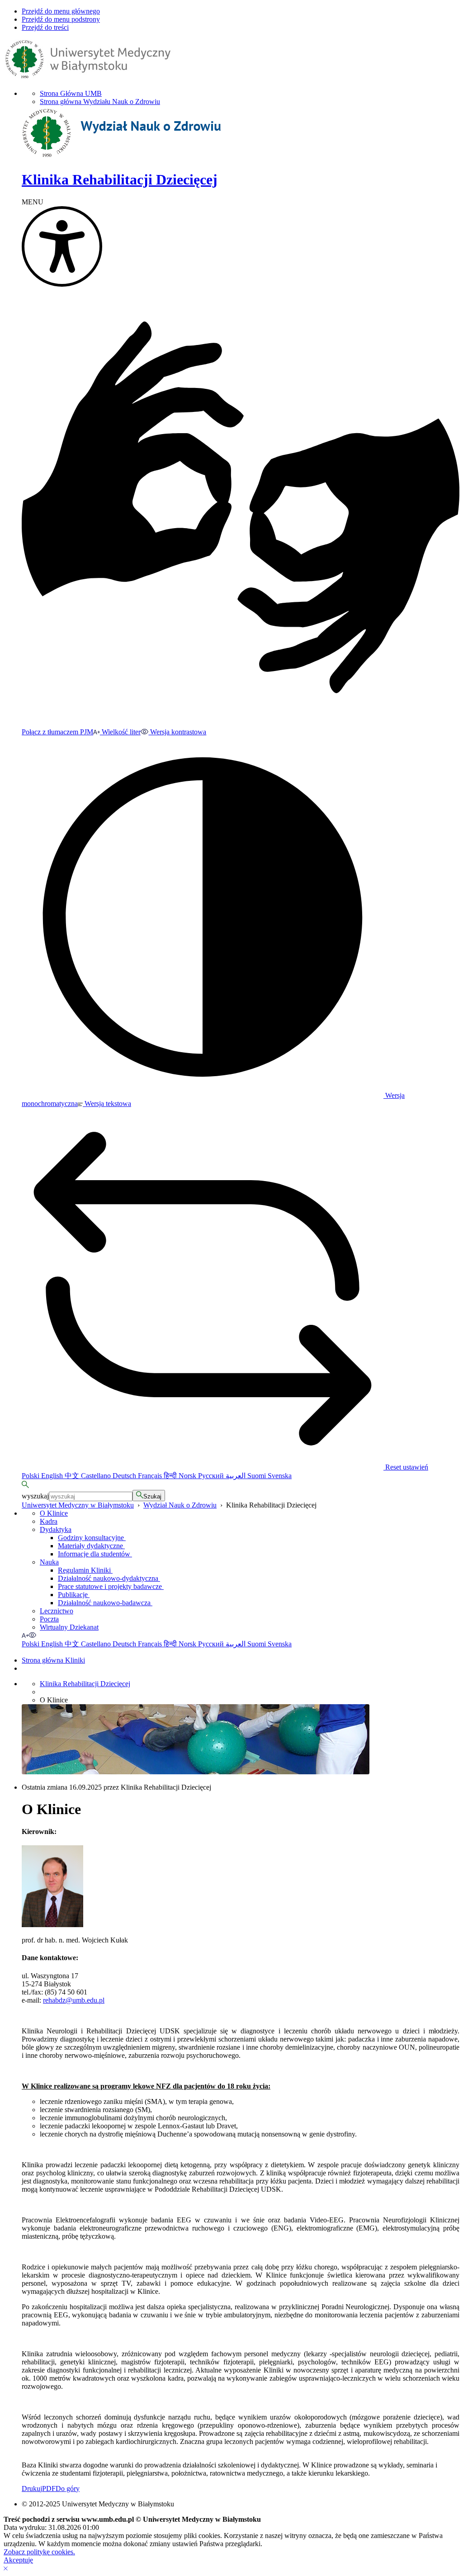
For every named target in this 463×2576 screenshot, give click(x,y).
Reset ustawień (406, 1467)
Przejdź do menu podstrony (61, 19)
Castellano (97, 1476)
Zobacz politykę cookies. (39, 2552)
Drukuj (32, 2489)
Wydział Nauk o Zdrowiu (180, 1505)
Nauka (49, 1562)
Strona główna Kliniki (53, 1660)
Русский (212, 1476)
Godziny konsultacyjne (92, 1538)
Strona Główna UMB (71, 93)
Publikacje (74, 1595)
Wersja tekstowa (107, 1104)
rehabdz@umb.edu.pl (74, 2000)
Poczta (49, 1619)
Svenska (280, 1476)
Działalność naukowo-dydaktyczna (109, 1578)
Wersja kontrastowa (177, 732)
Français (151, 1476)
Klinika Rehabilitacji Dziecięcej (85, 1684)
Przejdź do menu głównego (61, 11)
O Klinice (54, 1513)
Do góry (68, 2489)
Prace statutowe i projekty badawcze (111, 1586)
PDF (49, 2489)
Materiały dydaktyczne (91, 1546)
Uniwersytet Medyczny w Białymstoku (78, 1505)
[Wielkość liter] (25, 1635)
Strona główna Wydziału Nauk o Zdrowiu (100, 102)
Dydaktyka (56, 1529)
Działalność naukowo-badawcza (105, 1603)
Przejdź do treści (45, 27)
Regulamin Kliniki (85, 1570)
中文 (73, 1476)
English (53, 1476)
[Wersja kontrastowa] (33, 1635)
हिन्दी (171, 1476)
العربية (236, 1476)
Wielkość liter (120, 732)
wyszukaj (35, 1496)
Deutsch (125, 1476)
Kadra (49, 1521)
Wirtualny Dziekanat (69, 1627)
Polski (31, 1476)
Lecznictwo (57, 1611)
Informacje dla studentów (95, 1554)
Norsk (188, 1476)
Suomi (257, 1476)
